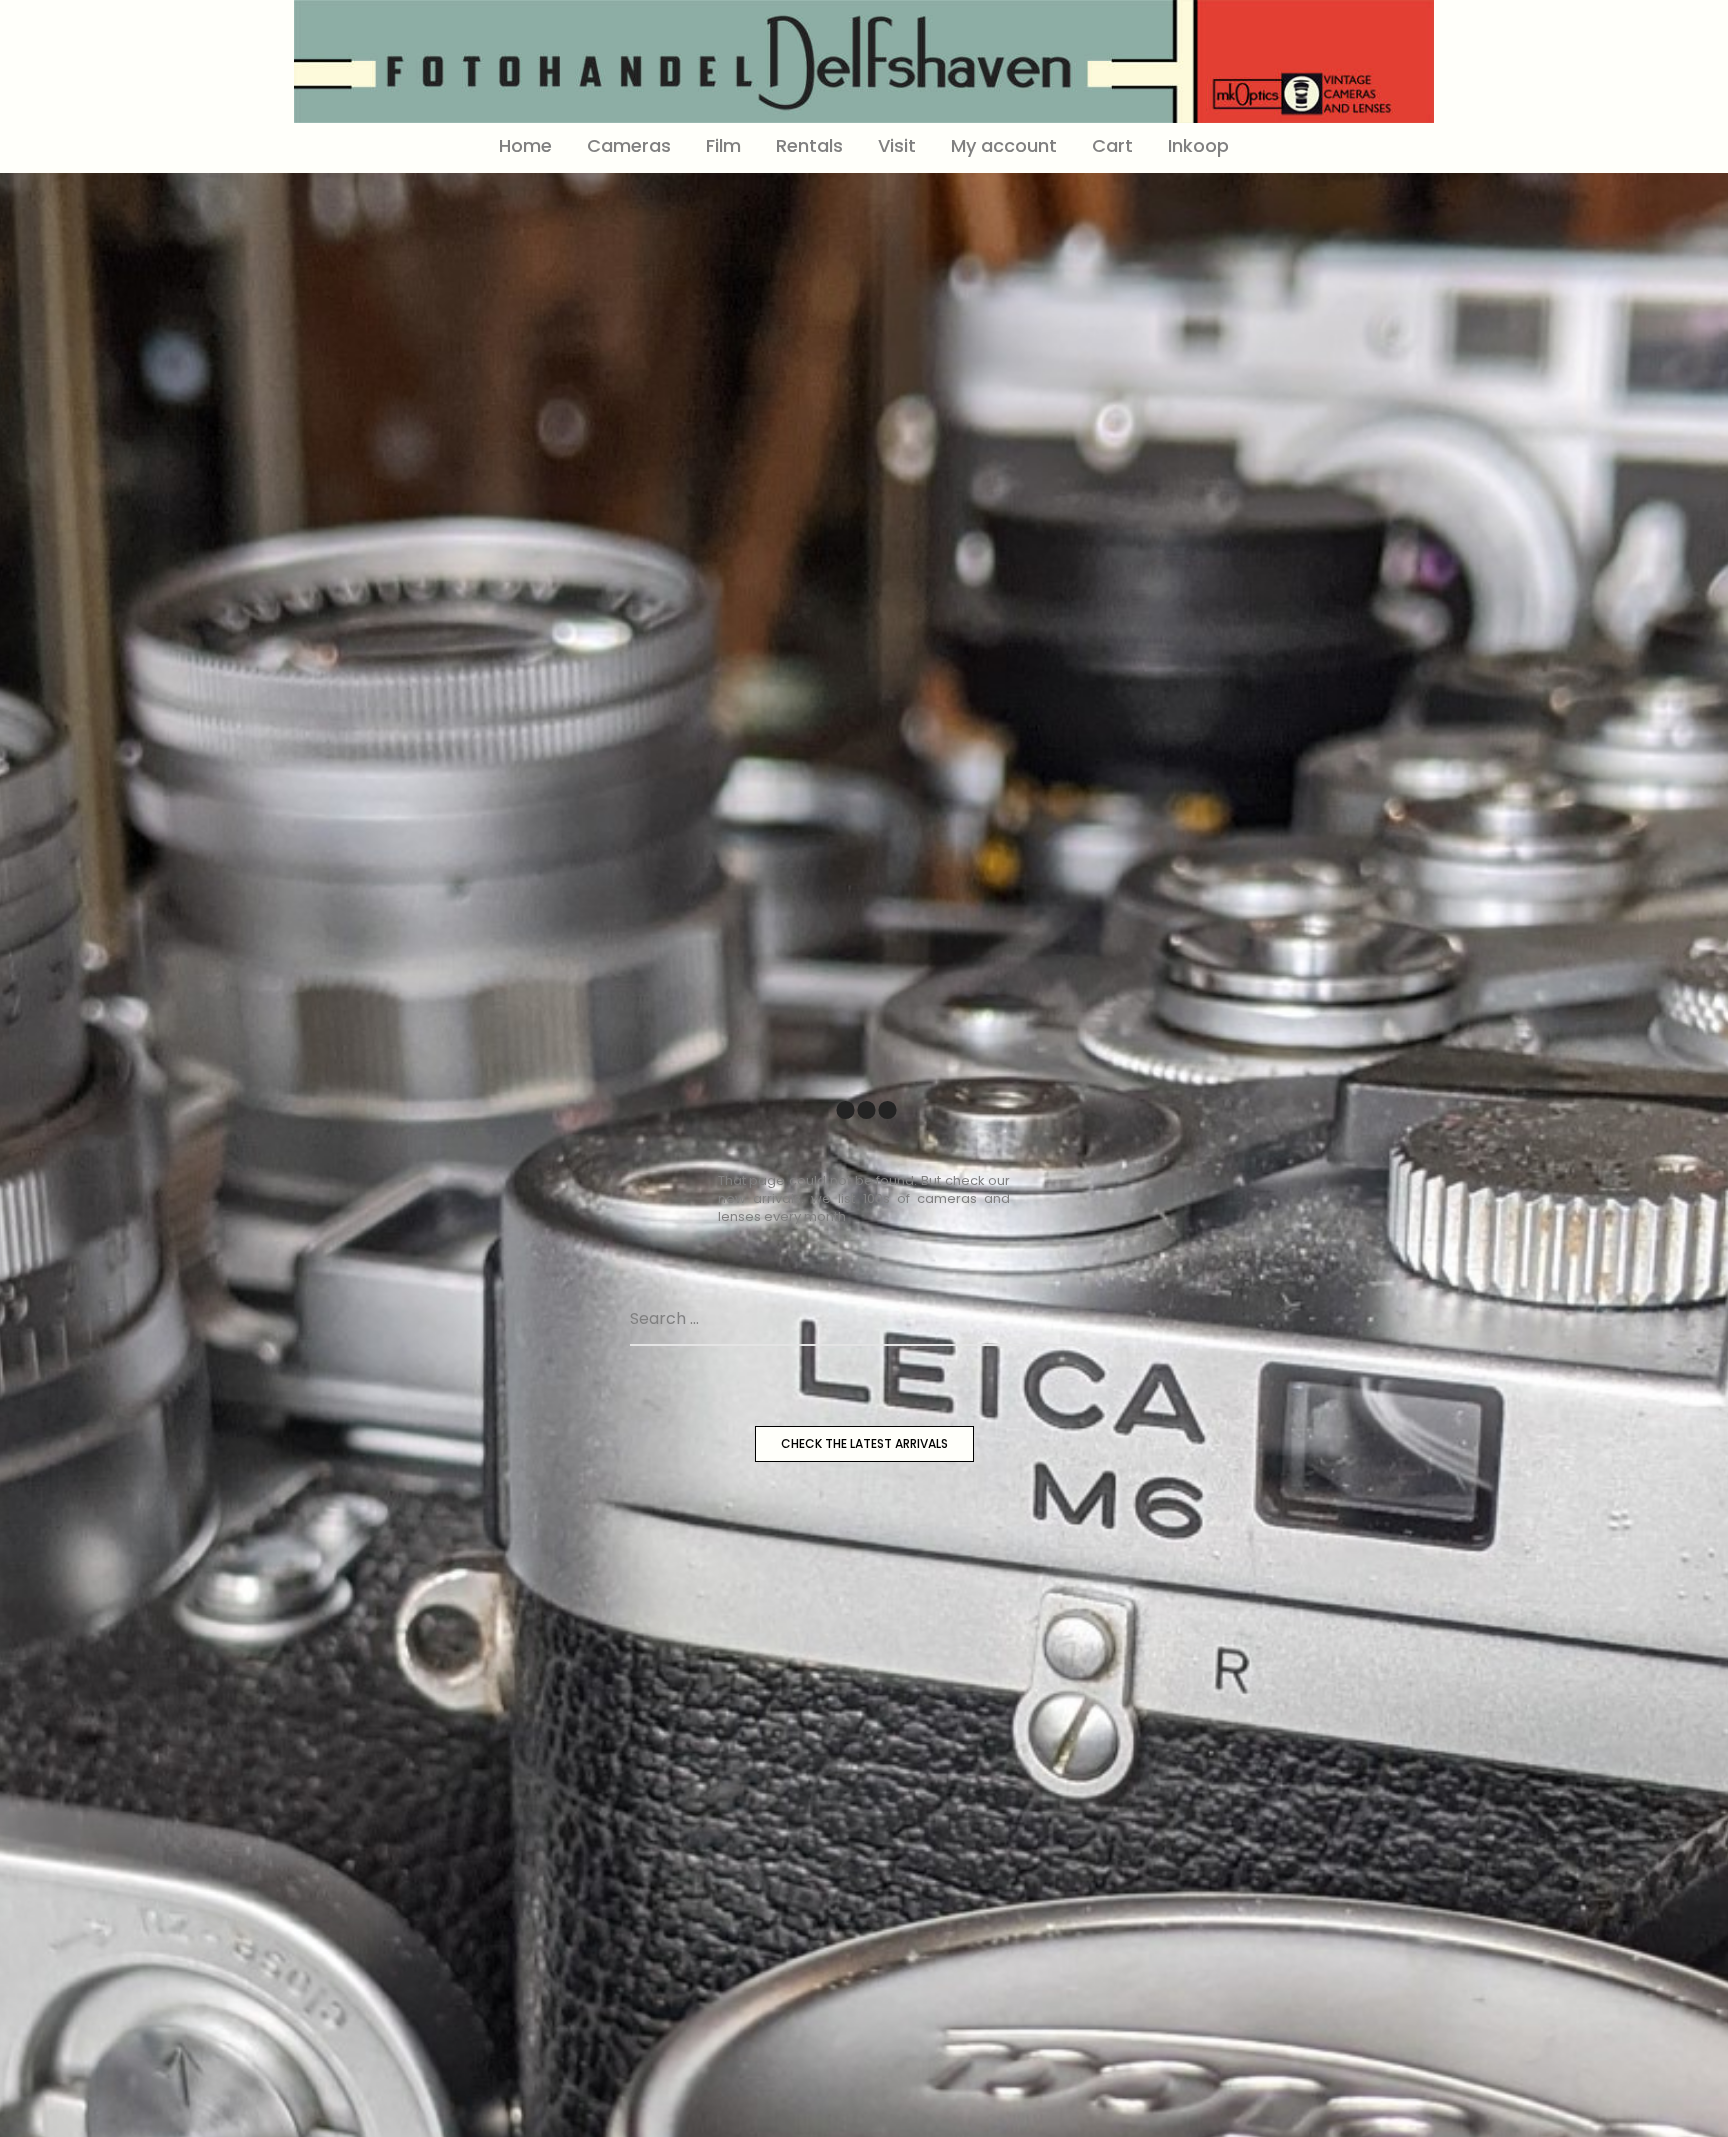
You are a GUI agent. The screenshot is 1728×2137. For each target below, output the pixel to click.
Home (525, 145)
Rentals (809, 145)
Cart (1112, 145)
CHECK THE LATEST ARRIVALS (864, 1443)
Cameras (629, 145)
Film (723, 145)
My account (1004, 145)
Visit (897, 145)
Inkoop (1198, 145)
